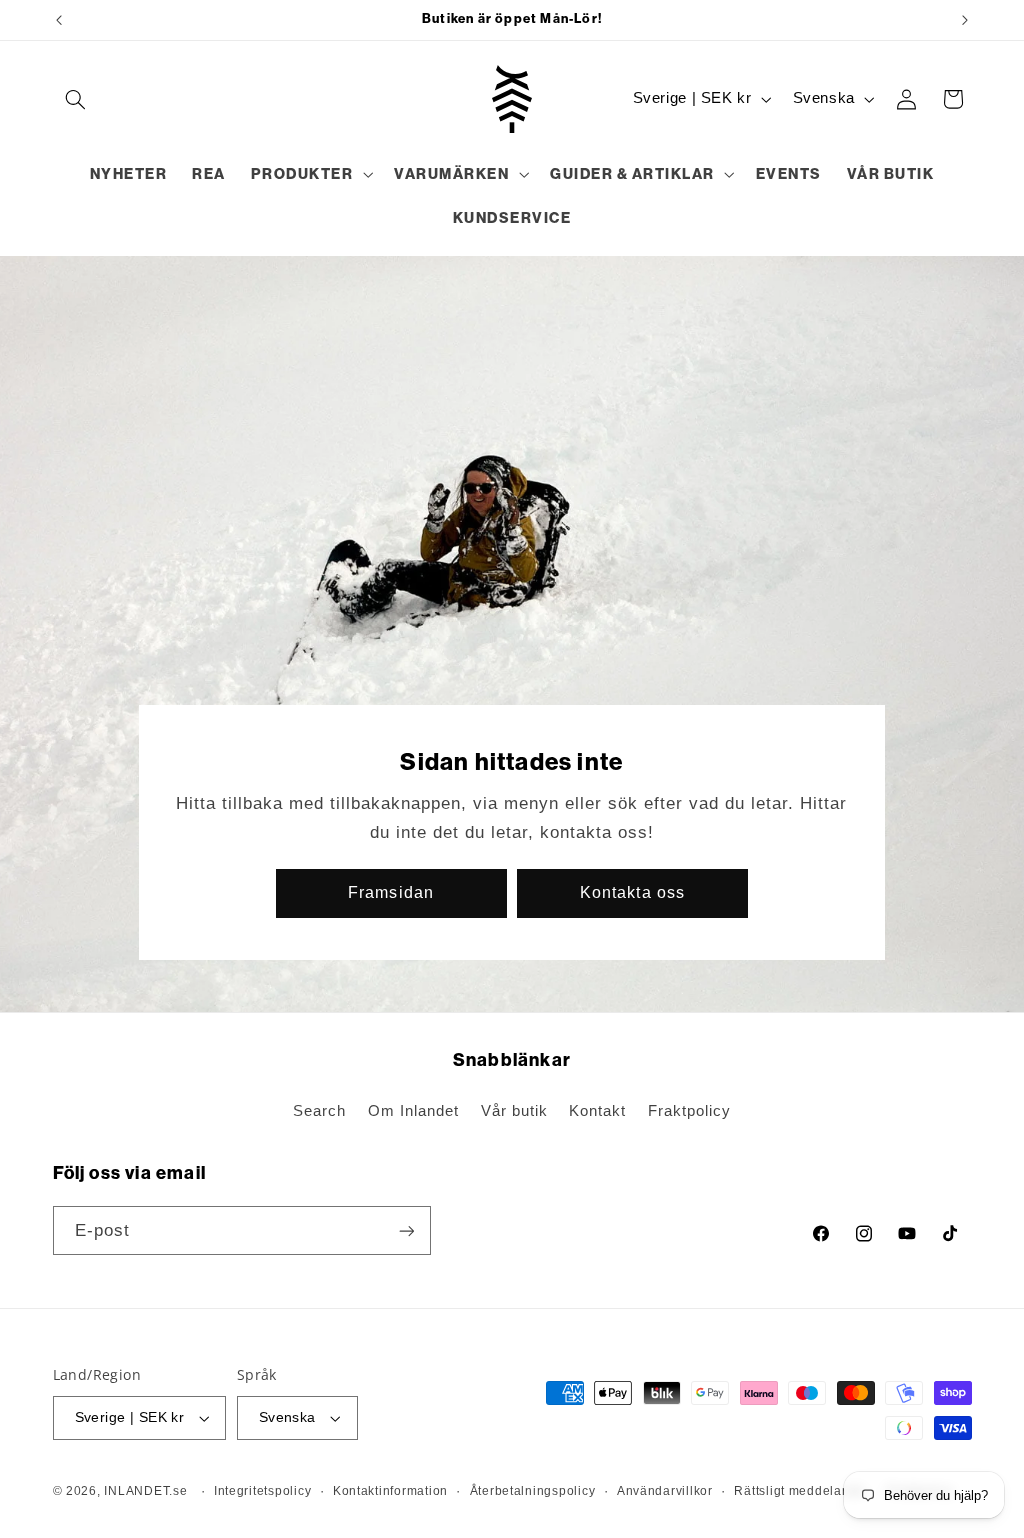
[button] (76, 99)
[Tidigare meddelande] (59, 20)
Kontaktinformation (390, 1491)
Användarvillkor (665, 1491)
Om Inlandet (413, 1111)
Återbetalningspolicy (533, 1491)
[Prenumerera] (406, 1230)
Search (319, 1111)
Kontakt (597, 1111)
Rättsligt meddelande (799, 1491)
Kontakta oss (632, 892)
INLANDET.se (145, 1491)
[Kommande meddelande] (965, 20)
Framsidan (391, 892)
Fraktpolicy (689, 1111)
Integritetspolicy (263, 1491)
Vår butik (514, 1111)
